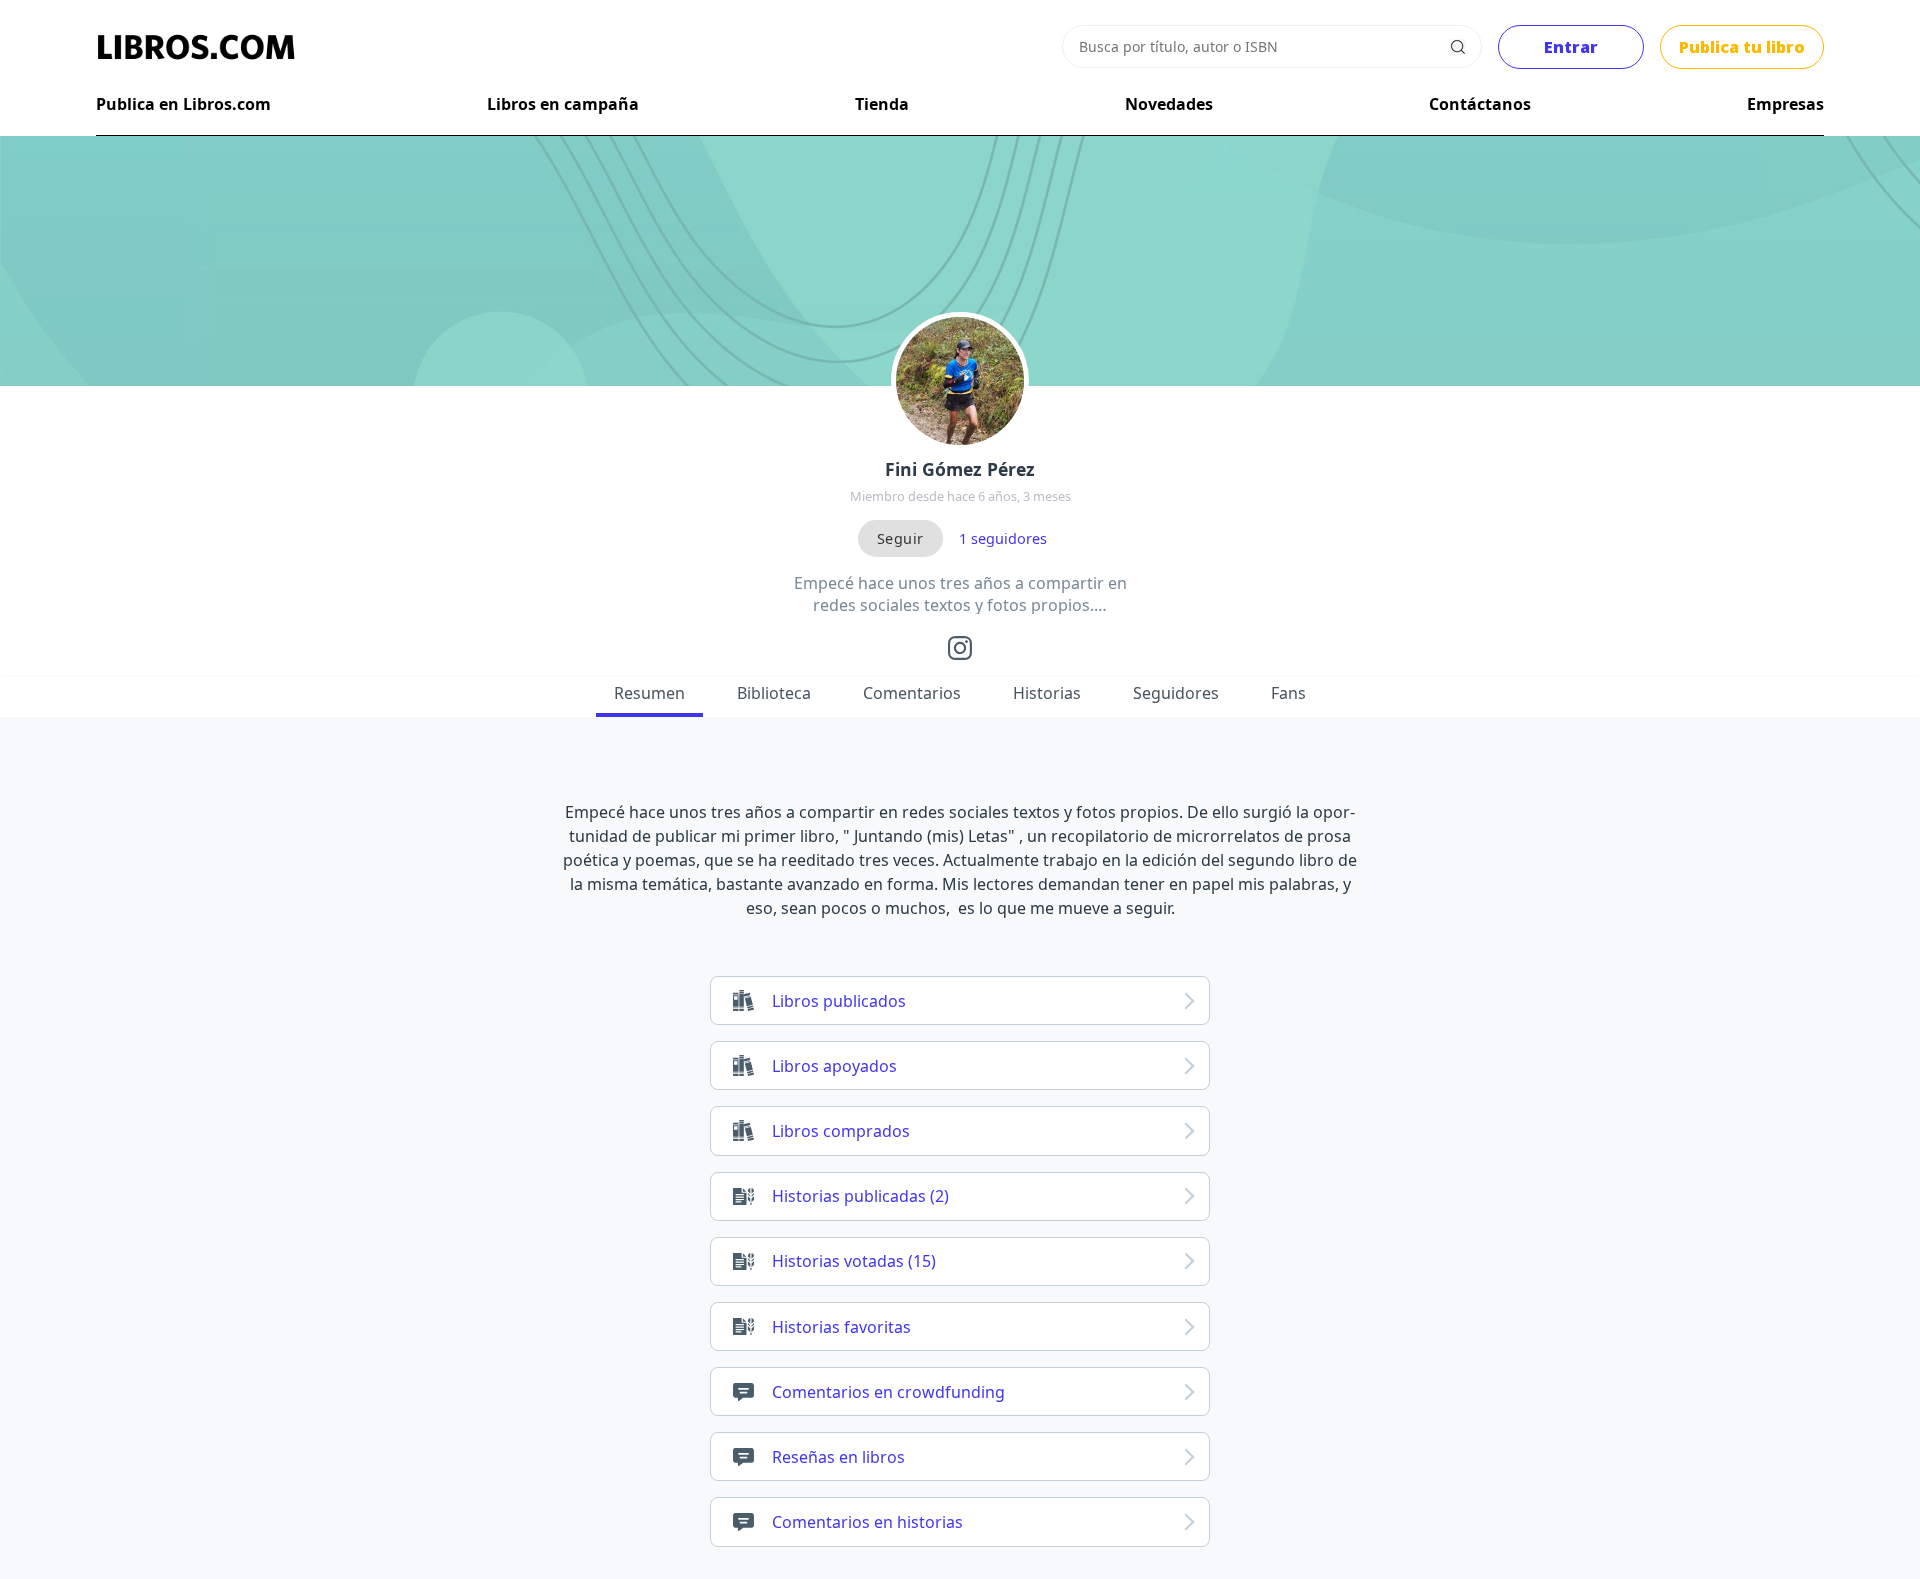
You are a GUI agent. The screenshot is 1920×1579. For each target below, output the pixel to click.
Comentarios (912, 693)
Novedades (1169, 104)
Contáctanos (1480, 104)
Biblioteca (774, 693)
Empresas (1785, 104)
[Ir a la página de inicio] (196, 47)
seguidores (1003, 538)
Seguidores (1176, 693)
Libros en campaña (563, 104)
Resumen (649, 693)
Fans (1288, 693)
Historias (1047, 693)
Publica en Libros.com (183, 104)
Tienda (882, 104)
